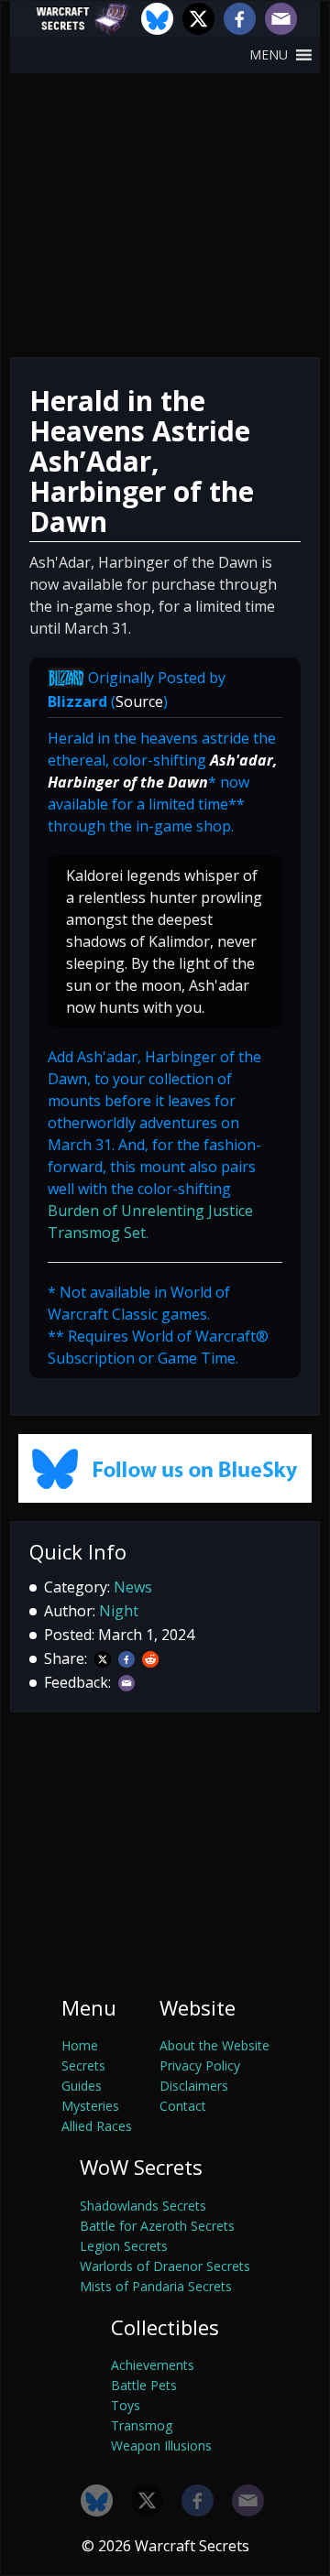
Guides (82, 2086)
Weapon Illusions (161, 2446)
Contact (183, 2106)
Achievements (153, 2365)
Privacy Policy (200, 2065)
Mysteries (90, 2106)
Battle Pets (144, 2385)
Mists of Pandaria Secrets (156, 2286)
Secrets (83, 2065)
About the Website (214, 2045)
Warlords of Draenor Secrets (165, 2266)
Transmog (142, 2425)
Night (119, 1611)
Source (139, 701)
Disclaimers (194, 2086)
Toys (126, 2405)
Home (80, 2045)
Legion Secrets (124, 2246)
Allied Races (97, 2126)
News (133, 1587)
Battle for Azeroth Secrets (157, 2226)
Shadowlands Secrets (143, 2206)
